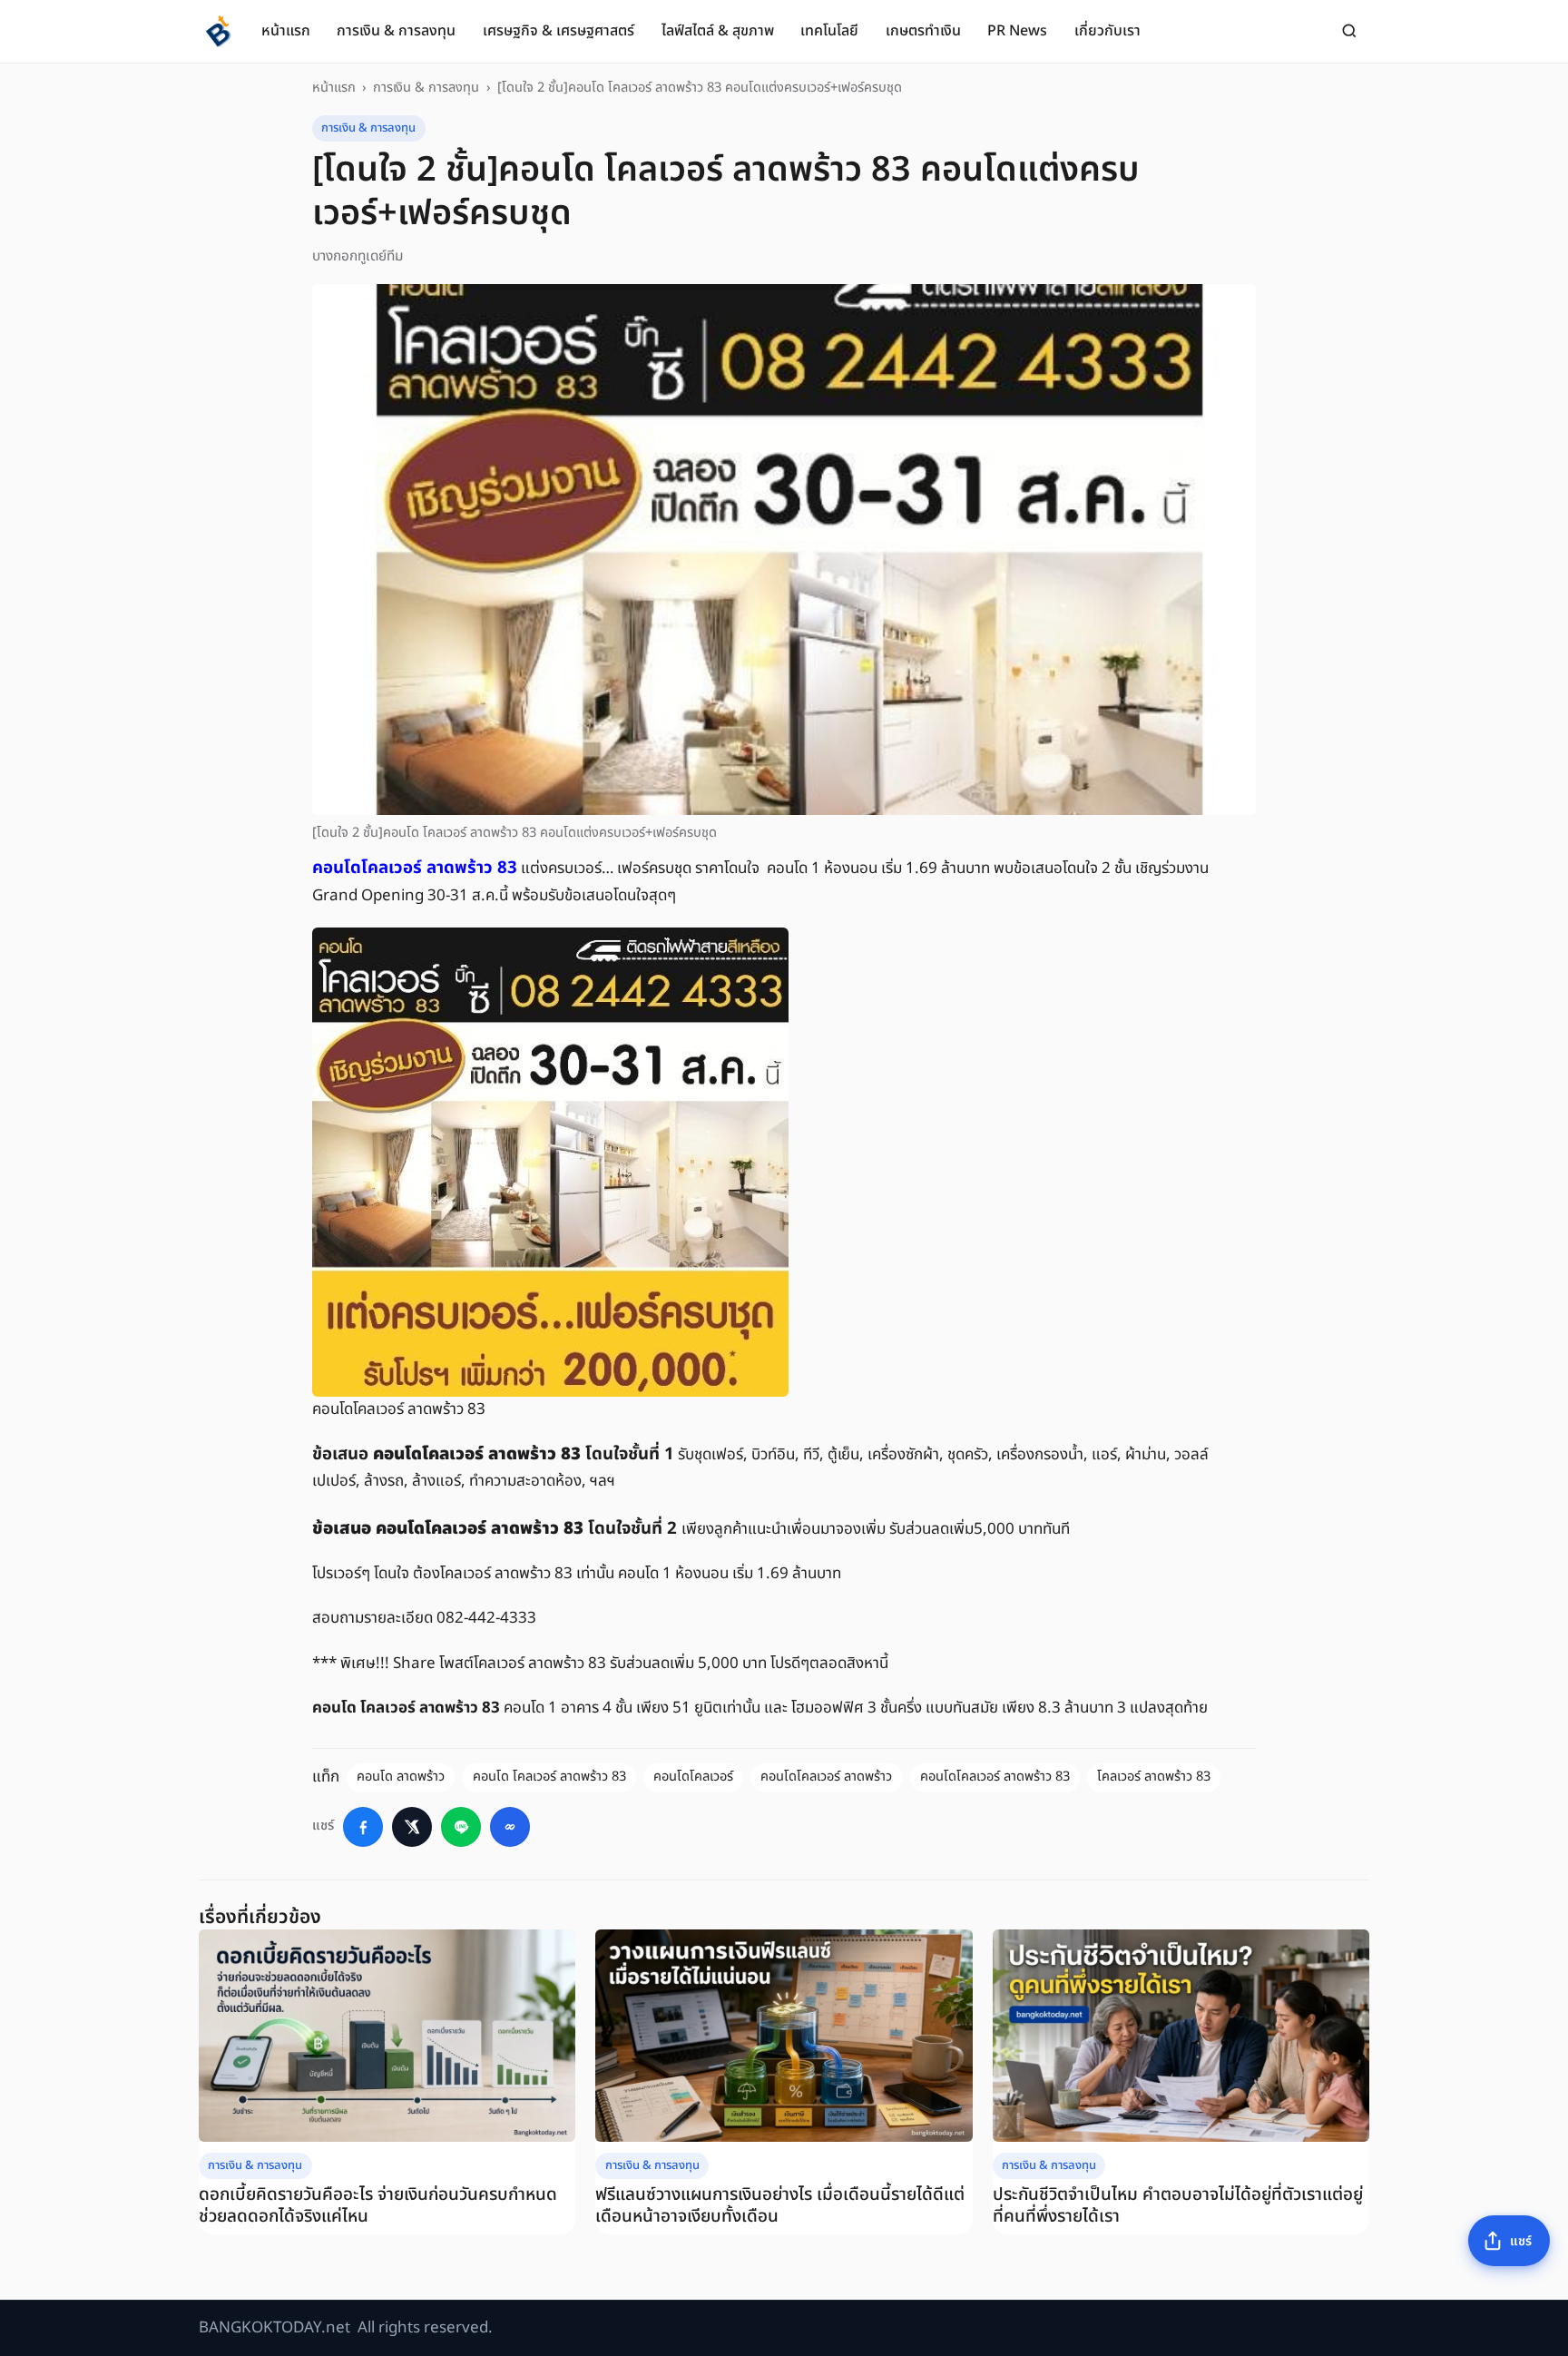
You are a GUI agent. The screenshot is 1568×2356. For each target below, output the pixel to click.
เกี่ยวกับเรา (1107, 31)
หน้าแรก (286, 31)
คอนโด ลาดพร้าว (401, 1777)
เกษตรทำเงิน (923, 31)
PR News (1017, 31)
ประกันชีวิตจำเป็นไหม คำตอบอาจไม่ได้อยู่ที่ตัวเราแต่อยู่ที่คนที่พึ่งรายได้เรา (1178, 2206)
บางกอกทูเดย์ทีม (358, 256)
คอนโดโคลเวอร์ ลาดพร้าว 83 (995, 1777)
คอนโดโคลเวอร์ (693, 1777)
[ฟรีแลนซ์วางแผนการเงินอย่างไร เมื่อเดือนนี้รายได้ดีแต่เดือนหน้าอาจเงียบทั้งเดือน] (784, 2036)
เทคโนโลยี (829, 31)
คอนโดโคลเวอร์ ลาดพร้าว (826, 1777)
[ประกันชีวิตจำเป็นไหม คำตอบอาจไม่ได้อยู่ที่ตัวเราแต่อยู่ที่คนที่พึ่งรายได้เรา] (1181, 2036)
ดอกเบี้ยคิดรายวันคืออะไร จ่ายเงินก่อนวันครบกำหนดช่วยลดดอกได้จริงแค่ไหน (378, 2206)
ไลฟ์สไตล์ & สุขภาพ (718, 31)
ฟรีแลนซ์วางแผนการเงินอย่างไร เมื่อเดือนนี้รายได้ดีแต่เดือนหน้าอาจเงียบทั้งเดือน (780, 2206)
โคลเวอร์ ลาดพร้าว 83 (1154, 1777)
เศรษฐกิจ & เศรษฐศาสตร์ (559, 31)
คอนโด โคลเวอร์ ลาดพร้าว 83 (549, 1777)
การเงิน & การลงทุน (396, 31)
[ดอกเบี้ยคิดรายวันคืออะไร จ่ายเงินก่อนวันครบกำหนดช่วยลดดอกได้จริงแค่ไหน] (387, 2036)
